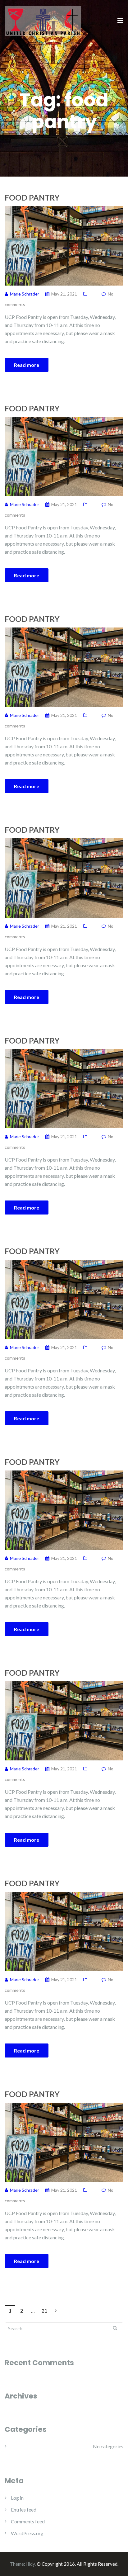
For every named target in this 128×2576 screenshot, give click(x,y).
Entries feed (24, 2510)
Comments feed (28, 2521)
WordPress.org (27, 2533)
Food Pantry (32, 197)
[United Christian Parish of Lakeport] (43, 20)
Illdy (30, 2564)
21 (44, 2311)
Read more (27, 365)
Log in (17, 2498)
